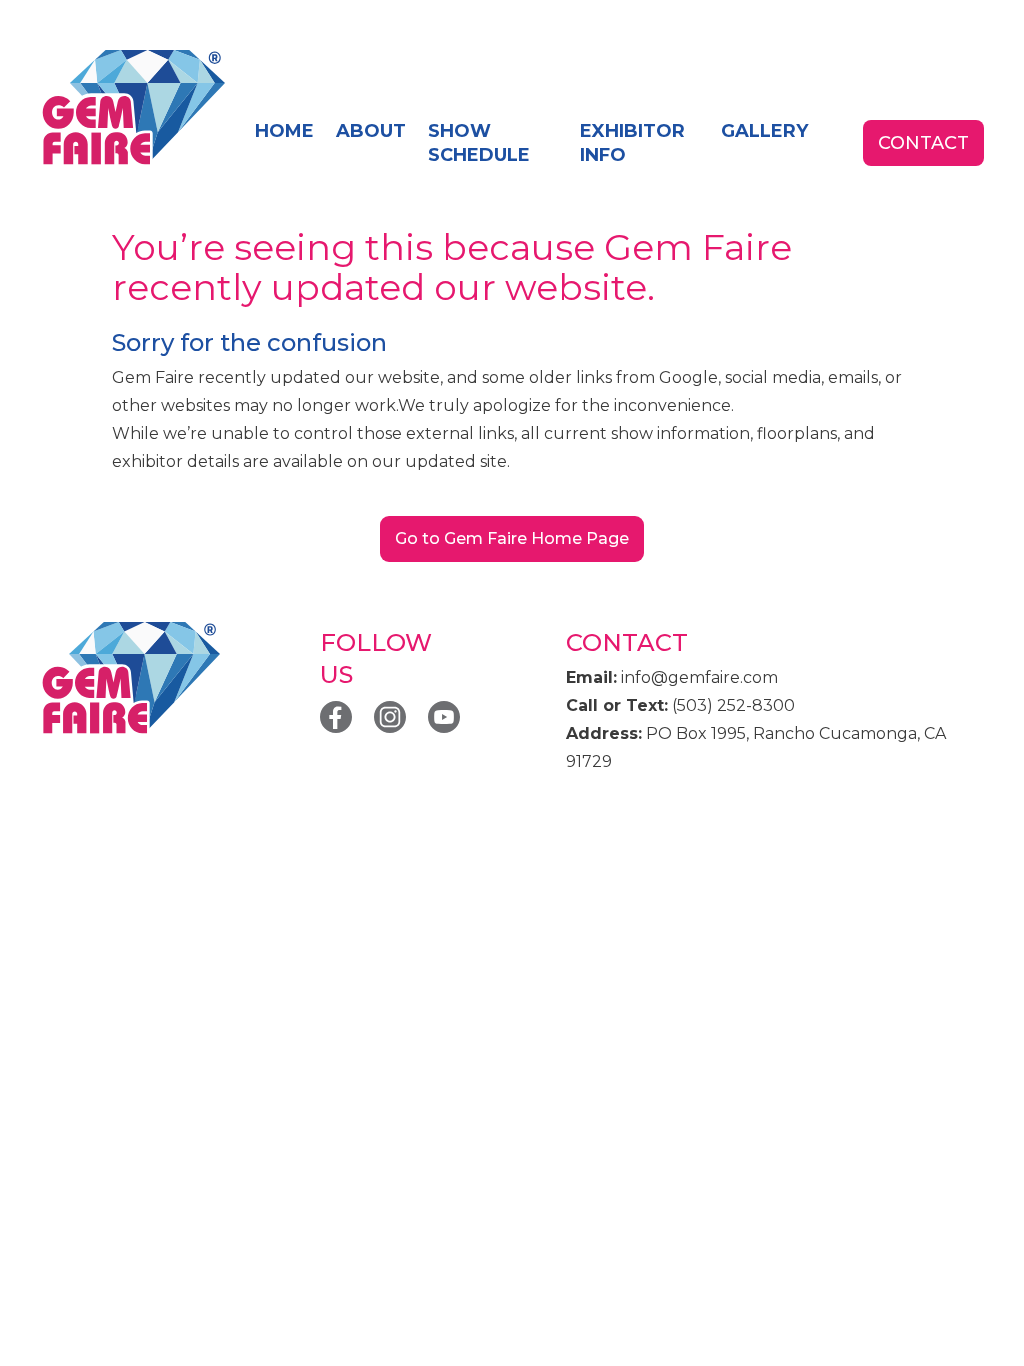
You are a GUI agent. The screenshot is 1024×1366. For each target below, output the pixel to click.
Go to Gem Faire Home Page (512, 538)
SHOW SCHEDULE (479, 143)
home (284, 131)
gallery (764, 131)
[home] (132, 108)
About (371, 131)
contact (923, 143)
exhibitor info (632, 143)
